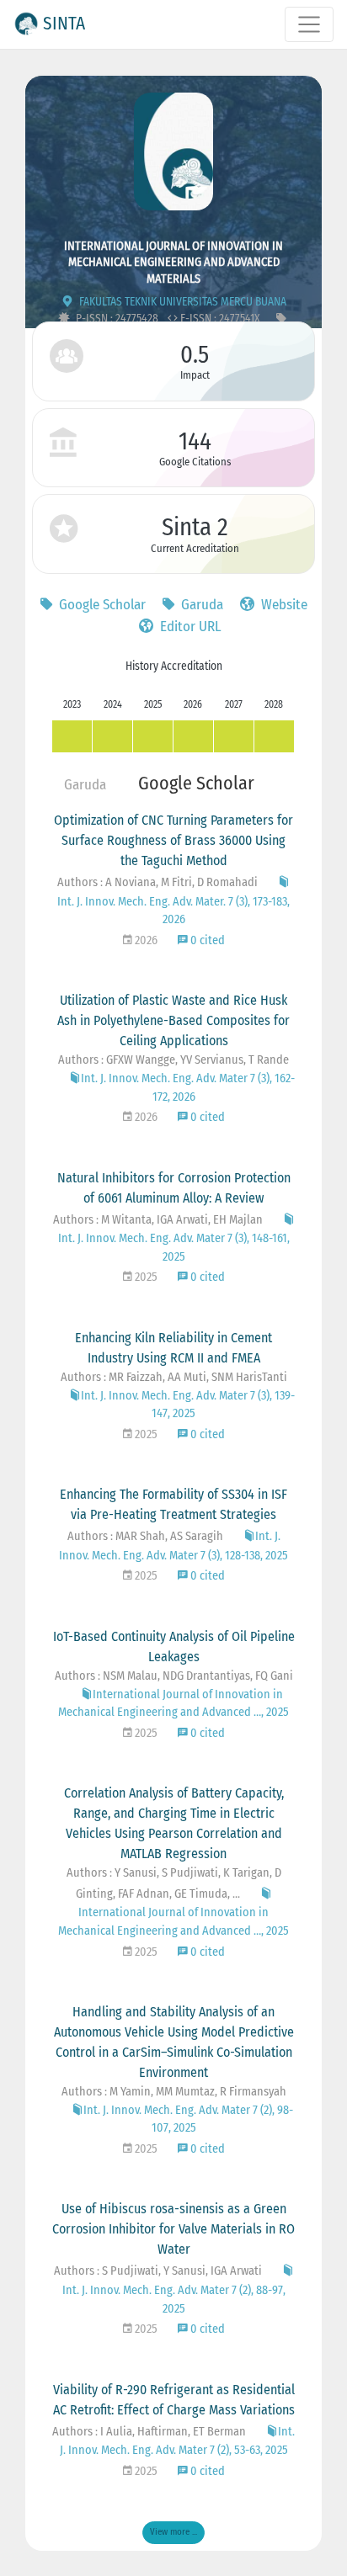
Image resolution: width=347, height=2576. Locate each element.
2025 (145, 1277)
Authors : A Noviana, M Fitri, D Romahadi (157, 882)
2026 (145, 940)
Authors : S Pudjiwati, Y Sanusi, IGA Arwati (158, 2271)
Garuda (200, 605)
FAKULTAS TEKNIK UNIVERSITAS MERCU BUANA (182, 302)
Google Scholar (101, 605)
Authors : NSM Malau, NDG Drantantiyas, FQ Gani (174, 1676)
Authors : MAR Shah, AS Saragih (145, 1536)
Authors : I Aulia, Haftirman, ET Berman (149, 2432)
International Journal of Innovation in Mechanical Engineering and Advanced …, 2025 (173, 1922)
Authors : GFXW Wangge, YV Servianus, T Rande (173, 1060)
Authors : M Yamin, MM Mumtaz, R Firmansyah (174, 2092)
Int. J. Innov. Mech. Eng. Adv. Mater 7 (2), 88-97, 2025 (174, 2299)
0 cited (206, 940)
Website (283, 605)
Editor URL (189, 627)
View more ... (173, 2532)
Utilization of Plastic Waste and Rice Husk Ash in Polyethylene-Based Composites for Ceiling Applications (173, 1020)
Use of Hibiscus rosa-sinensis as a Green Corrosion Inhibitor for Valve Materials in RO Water (173, 2229)
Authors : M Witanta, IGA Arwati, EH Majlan (158, 1220)
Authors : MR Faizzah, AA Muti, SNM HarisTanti (174, 1377)
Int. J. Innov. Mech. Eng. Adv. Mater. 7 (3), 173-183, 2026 (173, 911)
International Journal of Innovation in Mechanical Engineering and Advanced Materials (173, 262)
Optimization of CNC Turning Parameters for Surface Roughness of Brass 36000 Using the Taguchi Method (173, 840)
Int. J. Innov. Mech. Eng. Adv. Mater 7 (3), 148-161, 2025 (174, 1248)
